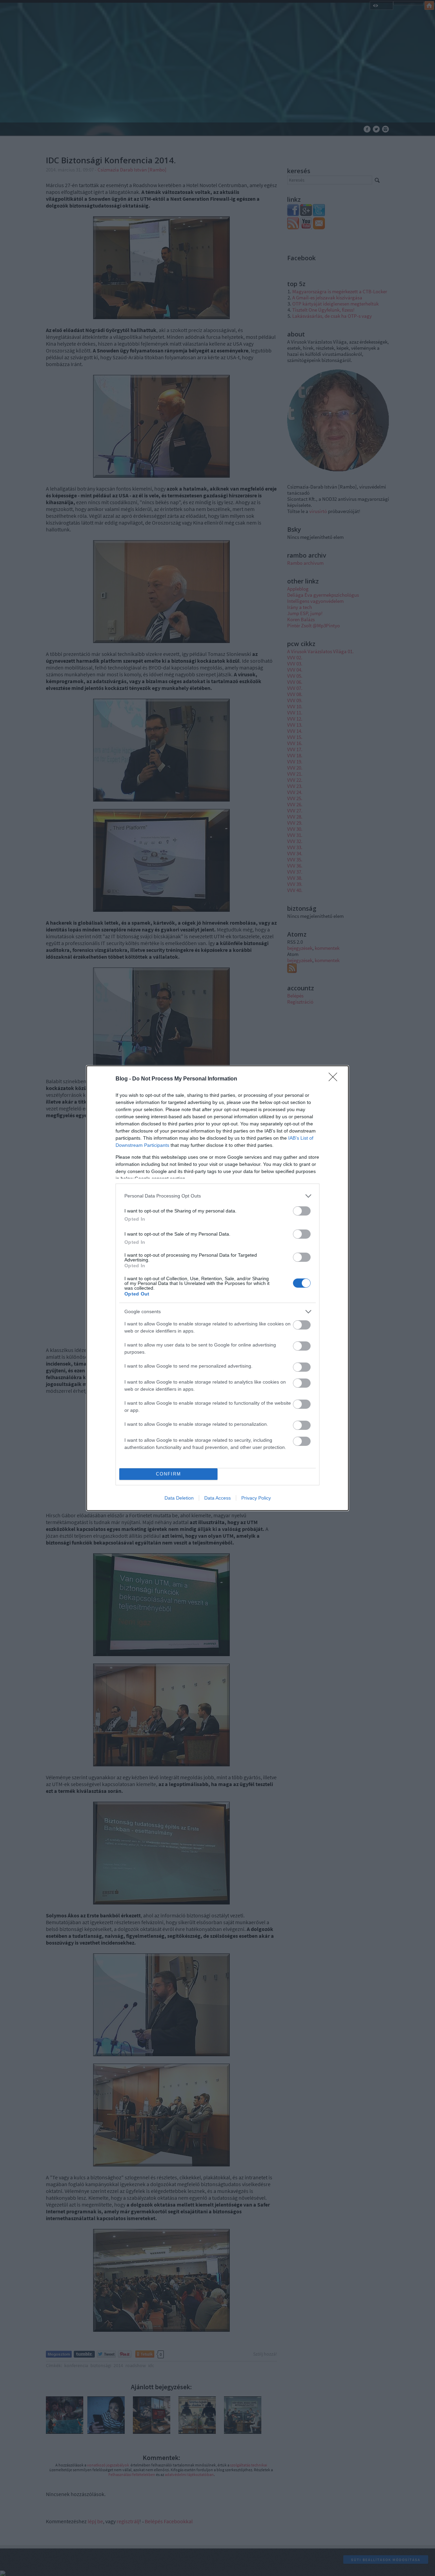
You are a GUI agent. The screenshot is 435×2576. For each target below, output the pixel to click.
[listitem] (217, 1196)
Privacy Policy (256, 1498)
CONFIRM (169, 1474)
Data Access (217, 1498)
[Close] (335, 1079)
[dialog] (217, 1288)
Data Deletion (179, 1498)
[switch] (302, 1211)
